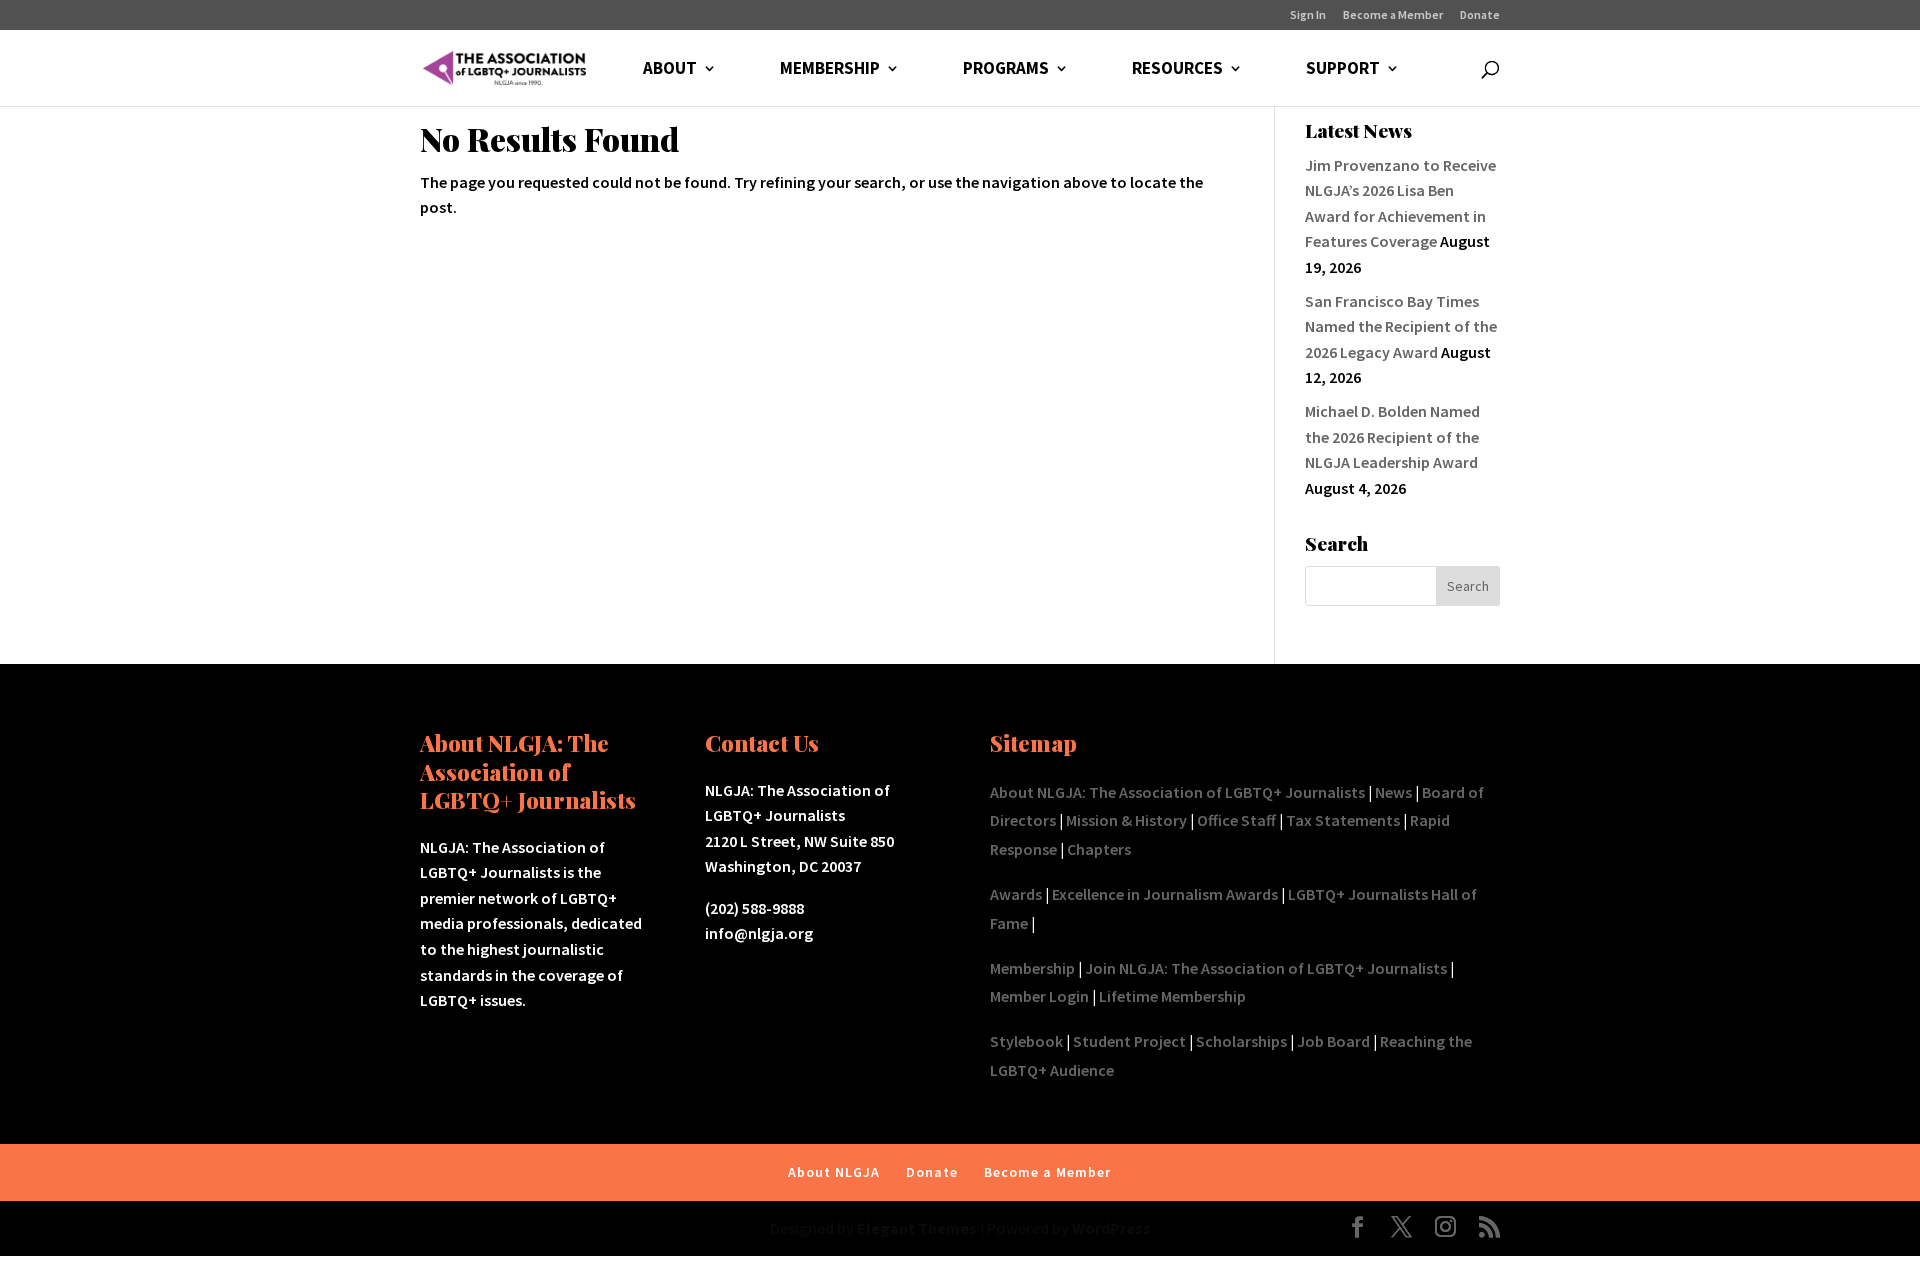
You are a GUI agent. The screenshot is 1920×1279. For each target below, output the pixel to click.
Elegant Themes (917, 1228)
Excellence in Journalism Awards (1165, 894)
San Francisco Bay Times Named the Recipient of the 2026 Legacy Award (1401, 326)
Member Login (1039, 996)
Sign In (1308, 15)
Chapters (1099, 849)
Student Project (1129, 1041)
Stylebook (1026, 1041)
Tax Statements (1343, 820)
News (1393, 792)
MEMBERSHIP (830, 70)
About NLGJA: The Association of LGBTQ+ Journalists (1177, 792)
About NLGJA (834, 1172)
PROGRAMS (1006, 70)
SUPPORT (1343, 70)
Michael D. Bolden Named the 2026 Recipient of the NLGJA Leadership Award (1392, 436)
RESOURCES (1177, 70)
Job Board (1333, 1041)
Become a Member (1393, 15)
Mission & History (1126, 820)
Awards (1016, 894)
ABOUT (670, 70)
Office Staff (1236, 820)
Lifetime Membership (1172, 996)
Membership (1032, 968)
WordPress (1111, 1228)
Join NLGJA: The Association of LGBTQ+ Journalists (1266, 968)
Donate (1480, 15)
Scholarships (1241, 1041)
